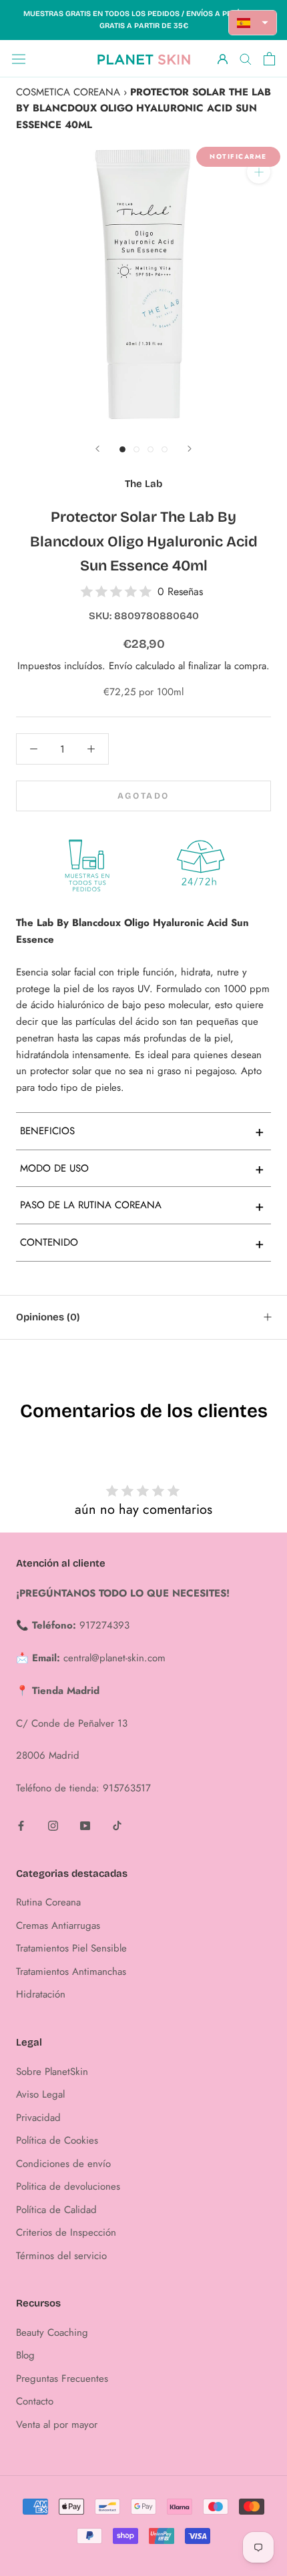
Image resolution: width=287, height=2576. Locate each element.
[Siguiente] (190, 449)
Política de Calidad (56, 2210)
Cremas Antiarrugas (58, 1925)
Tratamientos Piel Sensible (71, 1948)
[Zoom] (259, 172)
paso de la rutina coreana (142, 1206)
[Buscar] (246, 58)
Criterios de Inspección (66, 2232)
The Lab (143, 484)
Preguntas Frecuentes (62, 2379)
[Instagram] (53, 1825)
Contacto (35, 2401)
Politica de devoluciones (68, 2186)
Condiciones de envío (63, 2164)
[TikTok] (117, 1825)
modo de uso (142, 1168)
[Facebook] (21, 1825)
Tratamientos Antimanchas (71, 1972)
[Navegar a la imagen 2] (136, 449)
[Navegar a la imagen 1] (122, 449)
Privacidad (38, 2118)
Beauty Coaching (52, 2332)
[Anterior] (97, 449)
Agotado (143, 796)
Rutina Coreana (48, 1902)
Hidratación (41, 1994)
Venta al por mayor (57, 2425)
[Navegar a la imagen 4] (165, 449)
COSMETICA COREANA (68, 92)
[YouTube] (85, 1825)
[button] (253, 23)
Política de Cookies (57, 2140)
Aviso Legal (40, 2094)
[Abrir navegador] (19, 59)
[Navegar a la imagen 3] (151, 449)
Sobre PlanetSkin (52, 2072)
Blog (25, 2355)
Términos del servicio (61, 2256)
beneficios (142, 1131)
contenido (142, 1243)
